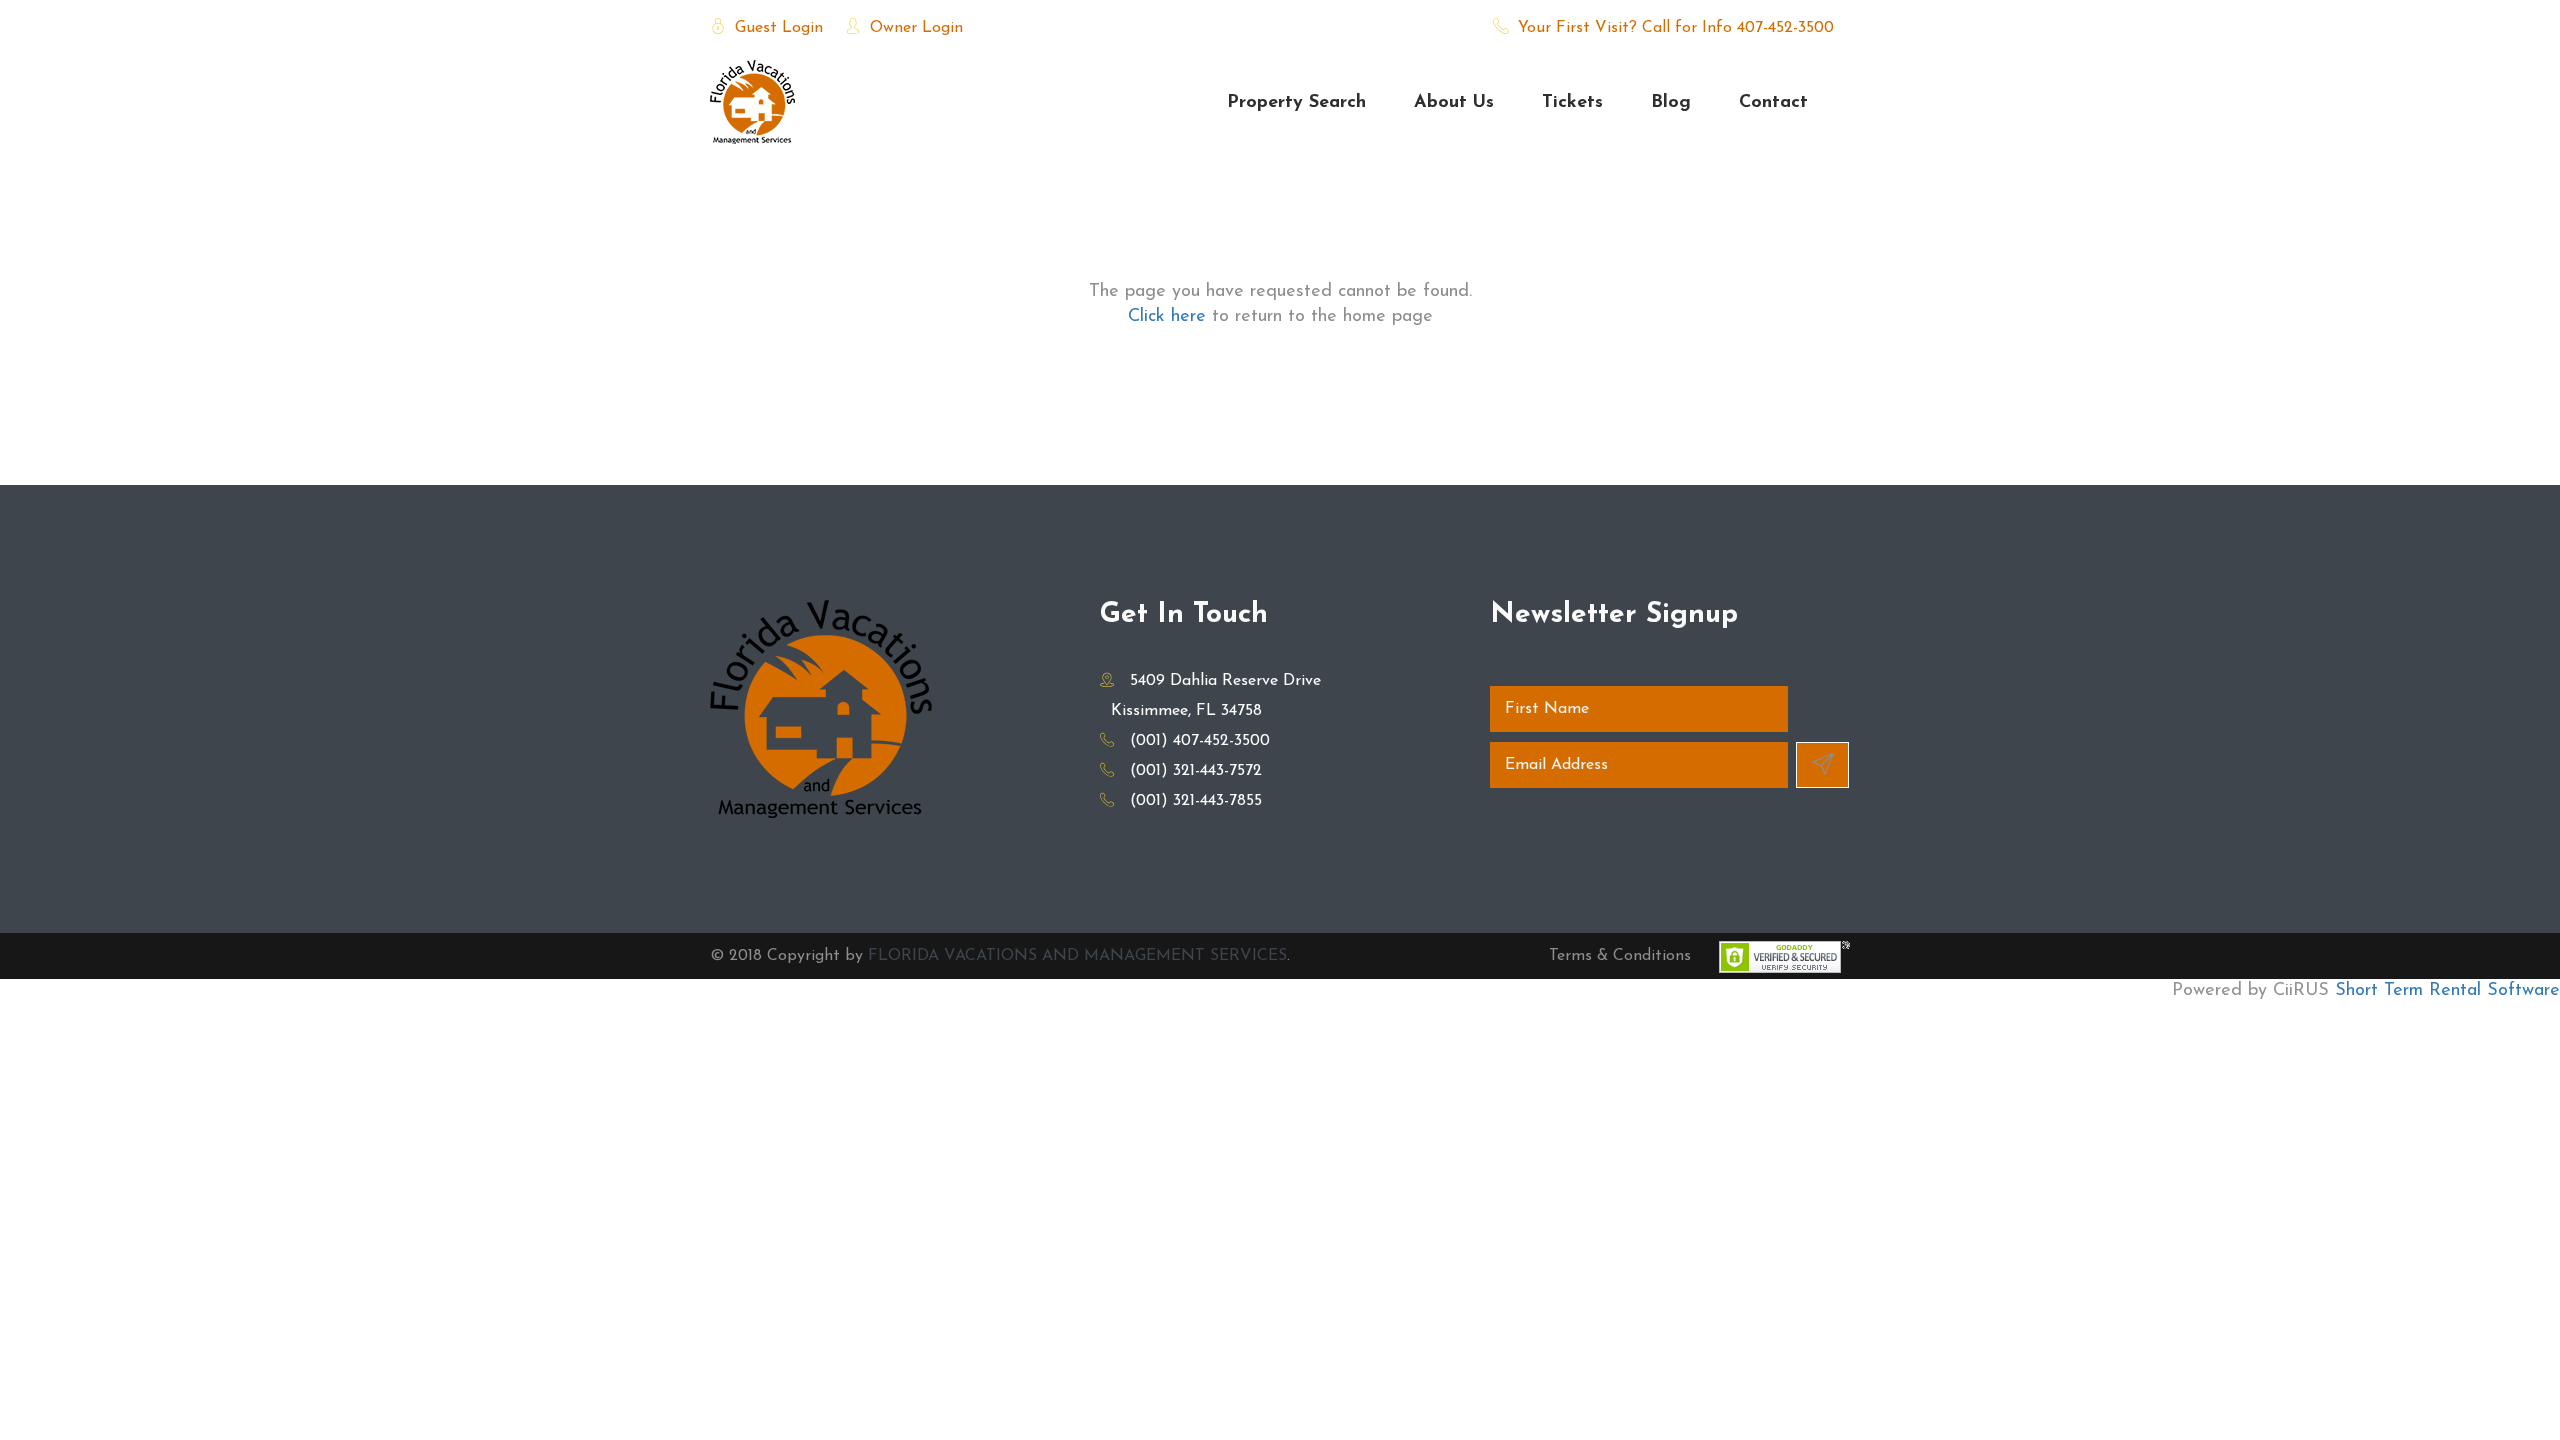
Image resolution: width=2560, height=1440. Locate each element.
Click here (1167, 317)
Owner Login (914, 28)
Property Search (1296, 103)
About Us (1454, 103)
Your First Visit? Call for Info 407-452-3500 (1673, 28)
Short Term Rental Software (2447, 991)
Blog (1671, 103)
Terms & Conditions (1620, 956)
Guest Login (776, 28)
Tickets (1572, 103)
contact (1773, 103)
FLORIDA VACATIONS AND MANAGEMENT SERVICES (1077, 956)
